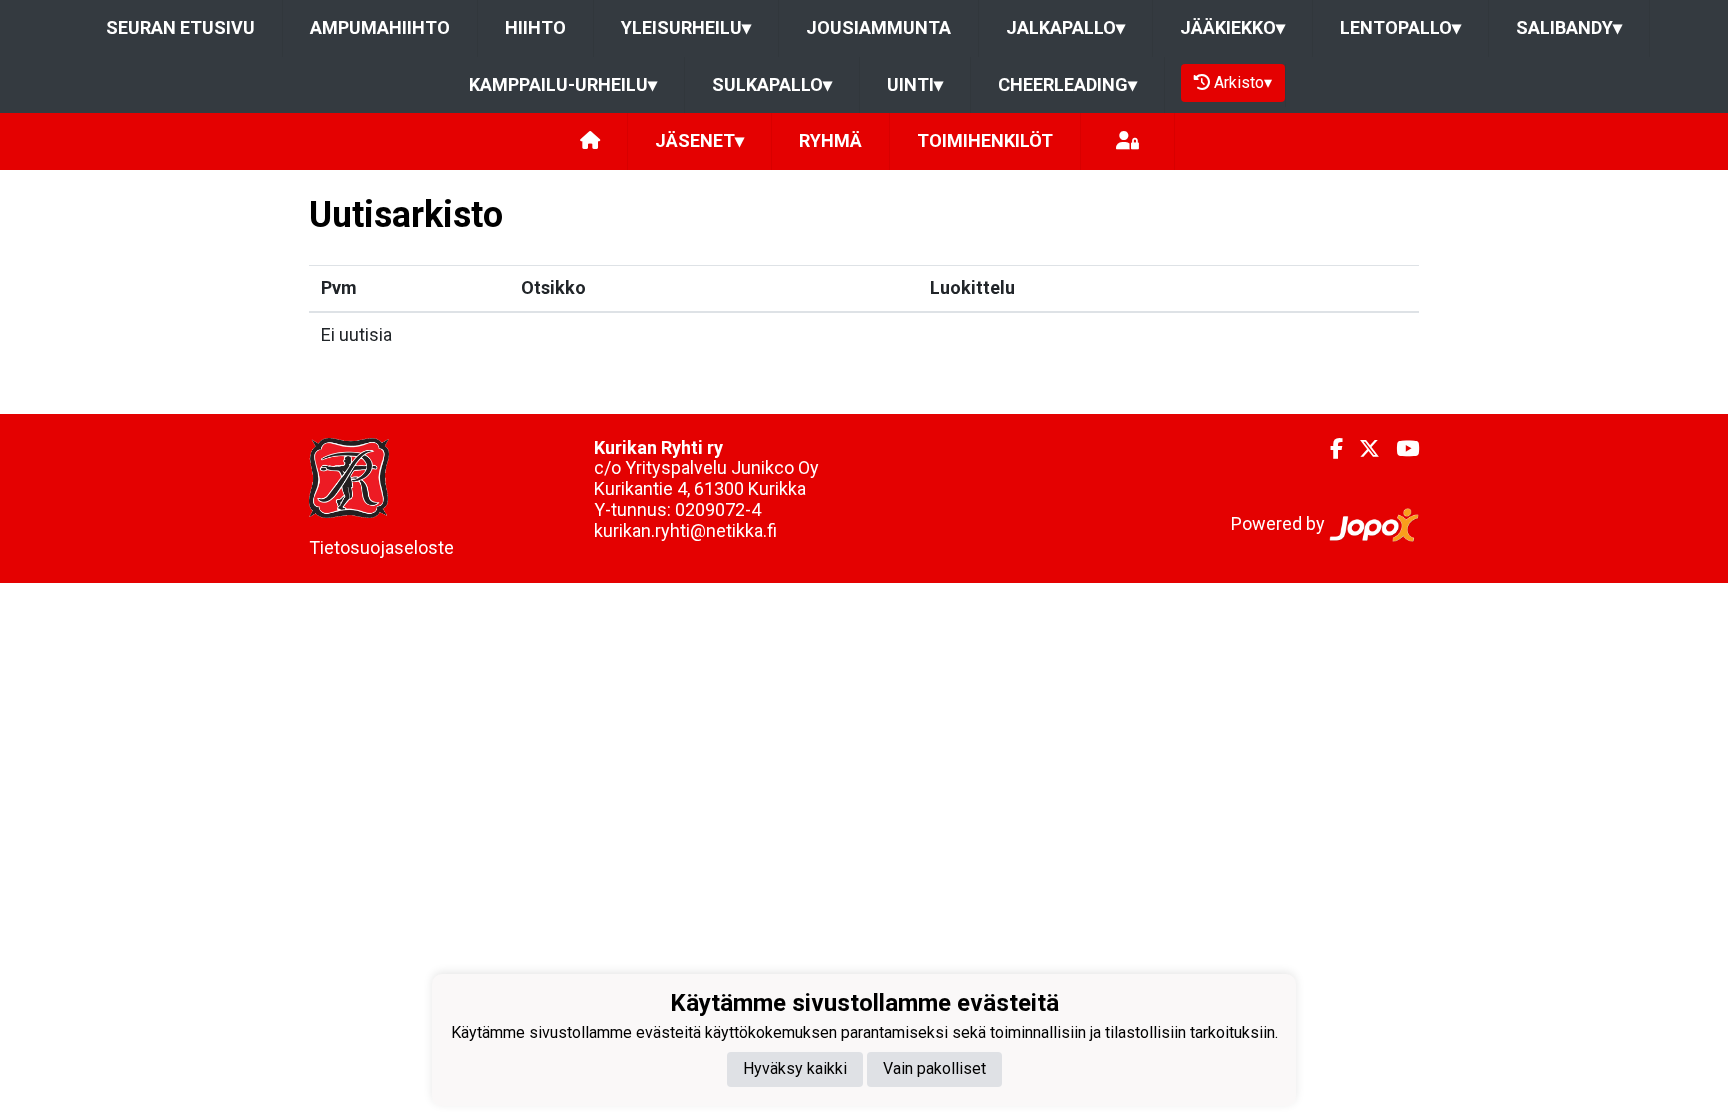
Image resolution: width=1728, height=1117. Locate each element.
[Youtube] (1399, 449)
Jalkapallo (1065, 27)
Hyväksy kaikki (795, 1068)
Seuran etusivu (180, 27)
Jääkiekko (1232, 27)
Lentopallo (1400, 27)
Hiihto (535, 27)
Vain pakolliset (934, 1068)
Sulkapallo (772, 84)
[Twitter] (1361, 449)
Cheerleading (1067, 84)
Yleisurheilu (686, 27)
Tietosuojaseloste (381, 547)
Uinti (915, 84)
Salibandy (1569, 27)
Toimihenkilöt (985, 140)
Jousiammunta (878, 27)
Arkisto (1243, 82)
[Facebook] (1328, 449)
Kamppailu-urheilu (563, 84)
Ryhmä (830, 140)
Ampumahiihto (380, 27)
